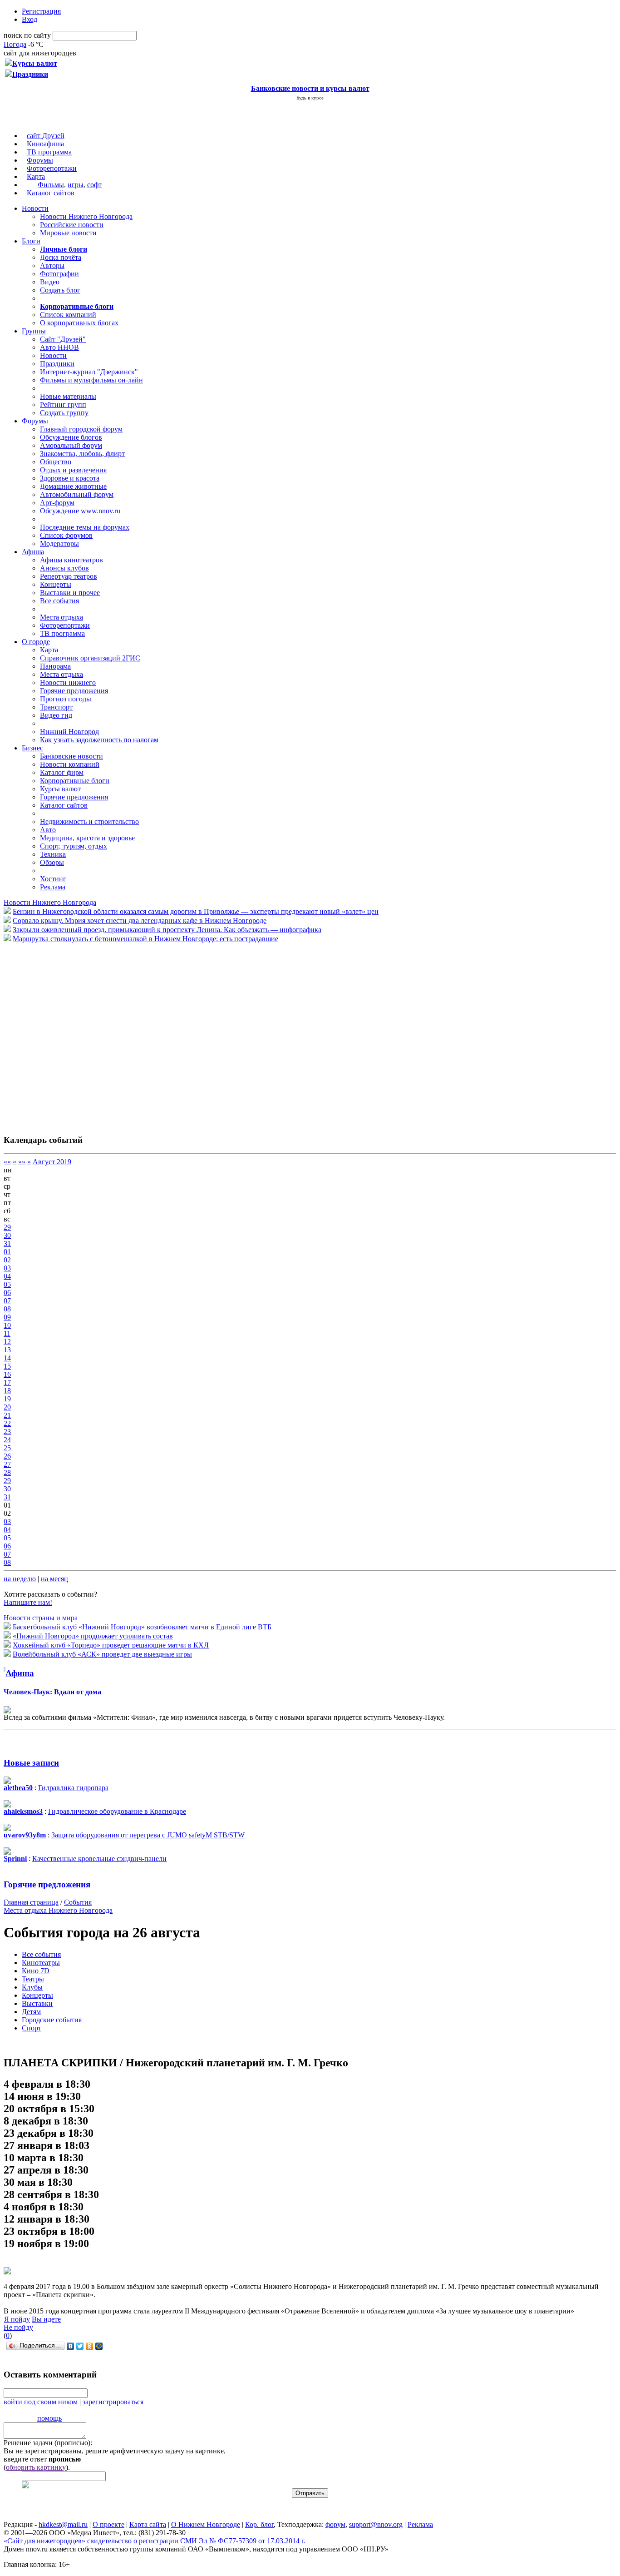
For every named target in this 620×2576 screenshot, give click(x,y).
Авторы (52, 266)
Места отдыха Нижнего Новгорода (58, 1910)
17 (7, 1382)
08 (7, 1309)
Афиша (33, 552)
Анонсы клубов (64, 568)
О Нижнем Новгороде (206, 2524)
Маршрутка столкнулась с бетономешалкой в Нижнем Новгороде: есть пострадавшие (145, 939)
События (78, 1902)
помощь (49, 2418)
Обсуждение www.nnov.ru (80, 511)
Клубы (32, 1987)
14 (7, 1358)
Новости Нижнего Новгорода (86, 216)
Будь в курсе (310, 98)
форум (335, 2524)
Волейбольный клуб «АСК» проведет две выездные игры (102, 1654)
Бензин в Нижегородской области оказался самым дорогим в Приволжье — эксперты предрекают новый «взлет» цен (196, 911)
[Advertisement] (58, 1034)
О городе (36, 642)
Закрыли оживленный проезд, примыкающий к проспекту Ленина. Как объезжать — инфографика (167, 930)
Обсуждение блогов (71, 437)
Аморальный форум (71, 445)
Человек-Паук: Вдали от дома (52, 1692)
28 (7, 1472)
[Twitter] (80, 2346)
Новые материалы (68, 396)
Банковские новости (71, 756)
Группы (34, 331)
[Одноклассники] (90, 2346)
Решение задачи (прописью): (48, 2443)
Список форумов (66, 535)
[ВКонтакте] (71, 2346)
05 (7, 1284)
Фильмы (51, 185)
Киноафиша (45, 144)
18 (7, 1391)
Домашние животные (73, 486)
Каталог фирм (62, 772)
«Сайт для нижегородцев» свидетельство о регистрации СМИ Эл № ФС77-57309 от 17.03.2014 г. (155, 2541)
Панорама (55, 666)
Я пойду (17, 2319)
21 (7, 1415)
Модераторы (59, 543)
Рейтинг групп (63, 405)
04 (7, 1276)
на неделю (20, 1579)
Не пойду (18, 2327)
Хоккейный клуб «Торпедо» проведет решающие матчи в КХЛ (111, 1645)
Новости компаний (70, 764)
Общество (56, 462)
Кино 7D (36, 1971)
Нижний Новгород (69, 732)
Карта (36, 176)
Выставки (37, 2003)
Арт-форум (57, 503)
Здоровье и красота (70, 478)
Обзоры (52, 862)
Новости (35, 208)
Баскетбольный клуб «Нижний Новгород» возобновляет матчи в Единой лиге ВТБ (142, 1627)
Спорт (32, 2028)
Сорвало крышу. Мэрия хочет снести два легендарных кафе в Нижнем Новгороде (140, 921)
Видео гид (56, 715)
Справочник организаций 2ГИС (90, 658)
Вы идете (46, 2319)
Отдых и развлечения (73, 470)
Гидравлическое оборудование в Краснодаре (117, 1811)
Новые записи (31, 1763)
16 (7, 1374)
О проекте (108, 2524)
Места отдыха (62, 617)
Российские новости (72, 225)
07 (7, 1301)
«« (7, 1162)
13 (7, 1350)
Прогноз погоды (66, 699)
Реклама (53, 887)
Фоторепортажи (52, 168)
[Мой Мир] (99, 2346)
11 (7, 1333)
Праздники (57, 364)
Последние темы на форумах (85, 527)
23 (7, 1432)
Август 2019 (52, 1162)
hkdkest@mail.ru (63, 2524)
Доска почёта (61, 257)
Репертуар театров (69, 576)
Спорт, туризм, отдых (74, 846)
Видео (50, 282)
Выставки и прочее (70, 593)
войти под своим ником (41, 2402)
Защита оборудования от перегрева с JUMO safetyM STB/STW (148, 1835)
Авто (48, 830)
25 (7, 1448)
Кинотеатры (41, 1963)
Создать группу (64, 413)
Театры (33, 1979)
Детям (31, 2012)
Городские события (52, 2020)
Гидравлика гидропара (73, 1788)
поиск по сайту (27, 35)
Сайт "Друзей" (63, 339)
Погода (15, 44)
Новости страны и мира (41, 1618)
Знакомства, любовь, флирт (82, 454)
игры (76, 185)
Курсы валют (60, 789)
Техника (53, 854)
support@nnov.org (376, 2524)
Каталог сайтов (51, 193)
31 (7, 1243)
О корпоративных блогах (79, 323)
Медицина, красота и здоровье (87, 838)
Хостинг (53, 879)
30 (7, 1235)
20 (7, 1407)
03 (7, 1268)
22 (7, 1423)
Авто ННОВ (59, 347)
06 (7, 1293)
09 (7, 1317)
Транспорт (56, 707)
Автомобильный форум (77, 494)
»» (22, 1162)
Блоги (31, 241)
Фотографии (59, 274)
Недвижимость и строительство (89, 821)
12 (7, 1342)
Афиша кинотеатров (71, 560)
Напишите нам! (28, 1602)
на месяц (54, 1579)
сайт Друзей (46, 136)
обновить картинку (36, 2467)
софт (94, 185)
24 (7, 1440)
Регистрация (41, 11)
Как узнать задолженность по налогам (99, 740)
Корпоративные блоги (75, 781)
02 (7, 1260)
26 (7, 1456)
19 (7, 1399)
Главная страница (31, 1902)
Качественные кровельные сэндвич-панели (99, 1859)
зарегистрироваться (113, 2402)
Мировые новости (68, 233)
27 (7, 1464)
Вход (30, 19)
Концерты (56, 584)
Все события (59, 601)
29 (7, 1227)
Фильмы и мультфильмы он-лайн (91, 380)
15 (7, 1366)
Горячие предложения (74, 691)
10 (7, 1325)
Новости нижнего (68, 682)
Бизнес (32, 748)
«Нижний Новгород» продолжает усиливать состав (93, 1636)
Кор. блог (259, 2524)
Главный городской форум (81, 429)
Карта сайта (148, 2524)
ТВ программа (49, 152)
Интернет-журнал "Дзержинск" (89, 372)
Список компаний (68, 315)
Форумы (40, 160)
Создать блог (60, 290)
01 (7, 1252)
